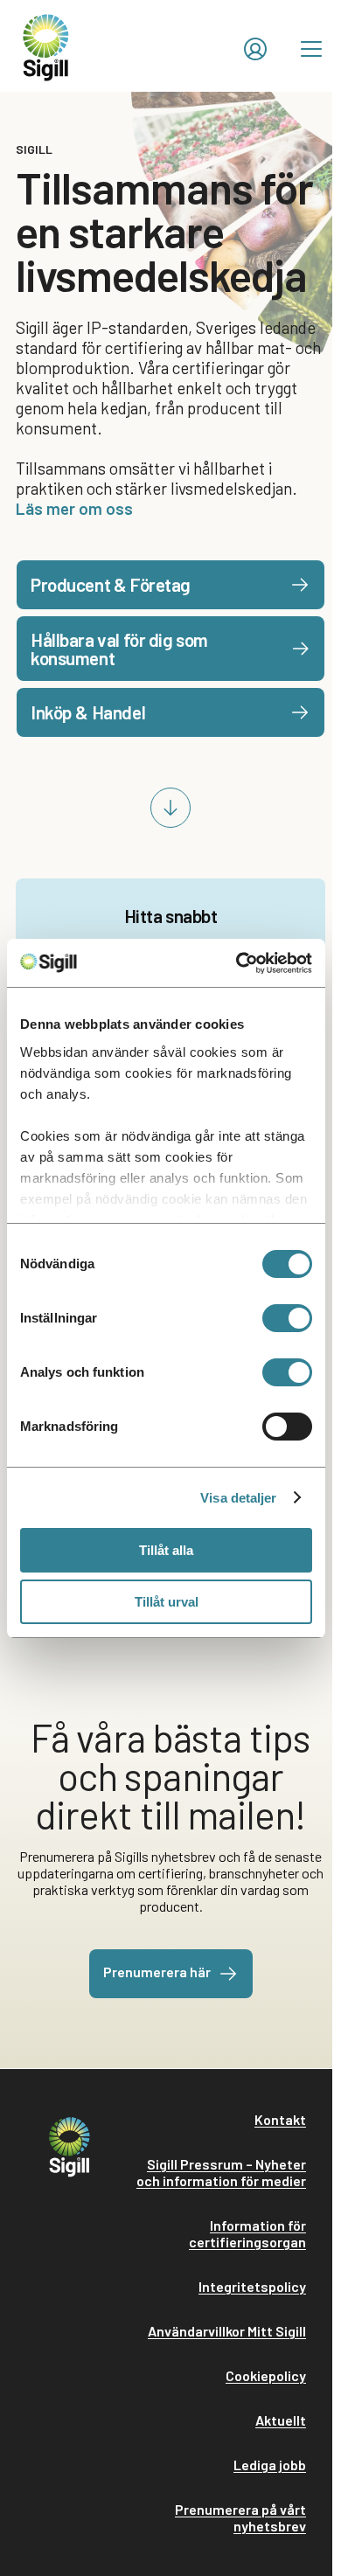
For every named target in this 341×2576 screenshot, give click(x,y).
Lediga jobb (270, 2465)
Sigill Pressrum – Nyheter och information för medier (221, 2172)
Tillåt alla (166, 1550)
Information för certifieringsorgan (247, 2233)
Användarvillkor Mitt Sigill (227, 2331)
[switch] (287, 1318)
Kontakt (280, 2119)
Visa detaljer (238, 1498)
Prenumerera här (157, 1972)
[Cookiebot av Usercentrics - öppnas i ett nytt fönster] (237, 963)
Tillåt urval (167, 1602)
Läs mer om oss (74, 508)
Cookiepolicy (266, 2375)
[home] (46, 46)
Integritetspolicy (252, 2286)
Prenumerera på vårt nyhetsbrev (240, 2517)
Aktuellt (281, 2420)
